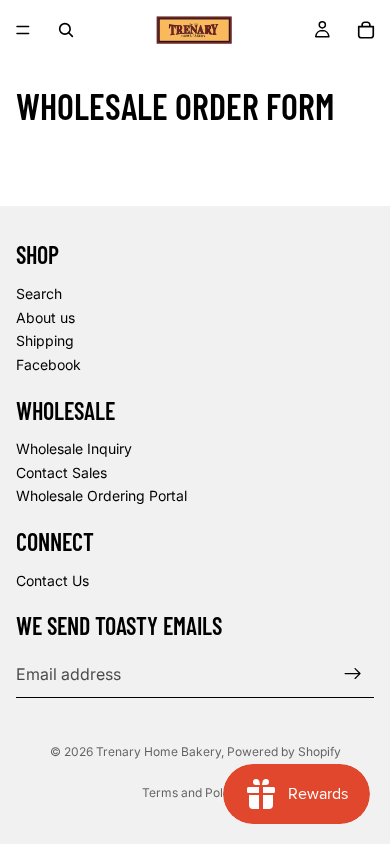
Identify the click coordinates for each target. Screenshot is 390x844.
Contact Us (52, 580)
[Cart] (366, 30)
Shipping (45, 340)
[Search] (66, 30)
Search (39, 293)
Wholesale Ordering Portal (101, 495)
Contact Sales (61, 472)
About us (45, 316)
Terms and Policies (195, 792)
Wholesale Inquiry (74, 448)
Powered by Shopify (284, 751)
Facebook (48, 364)
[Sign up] (353, 674)
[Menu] (23, 30)
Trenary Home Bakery (158, 751)
